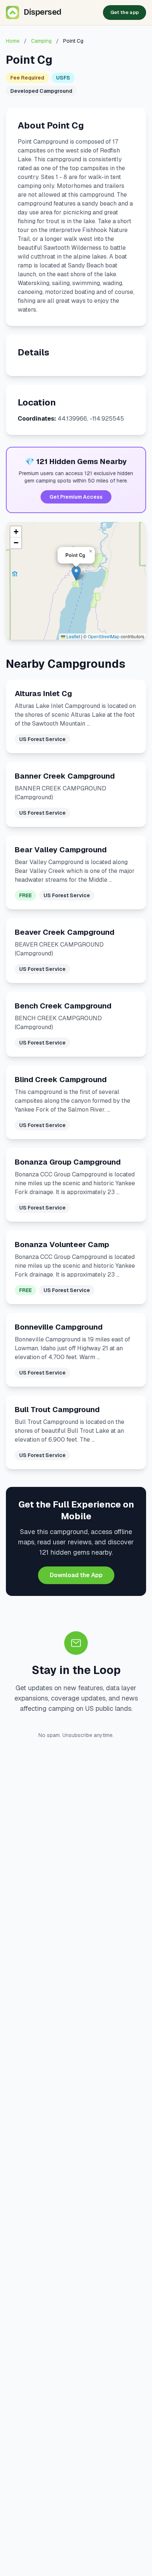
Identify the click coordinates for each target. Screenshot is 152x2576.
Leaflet (73, 636)
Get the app (125, 12)
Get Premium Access (76, 497)
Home (13, 41)
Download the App (76, 1575)
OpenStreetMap (104, 636)
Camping (41, 41)
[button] (76, 573)
